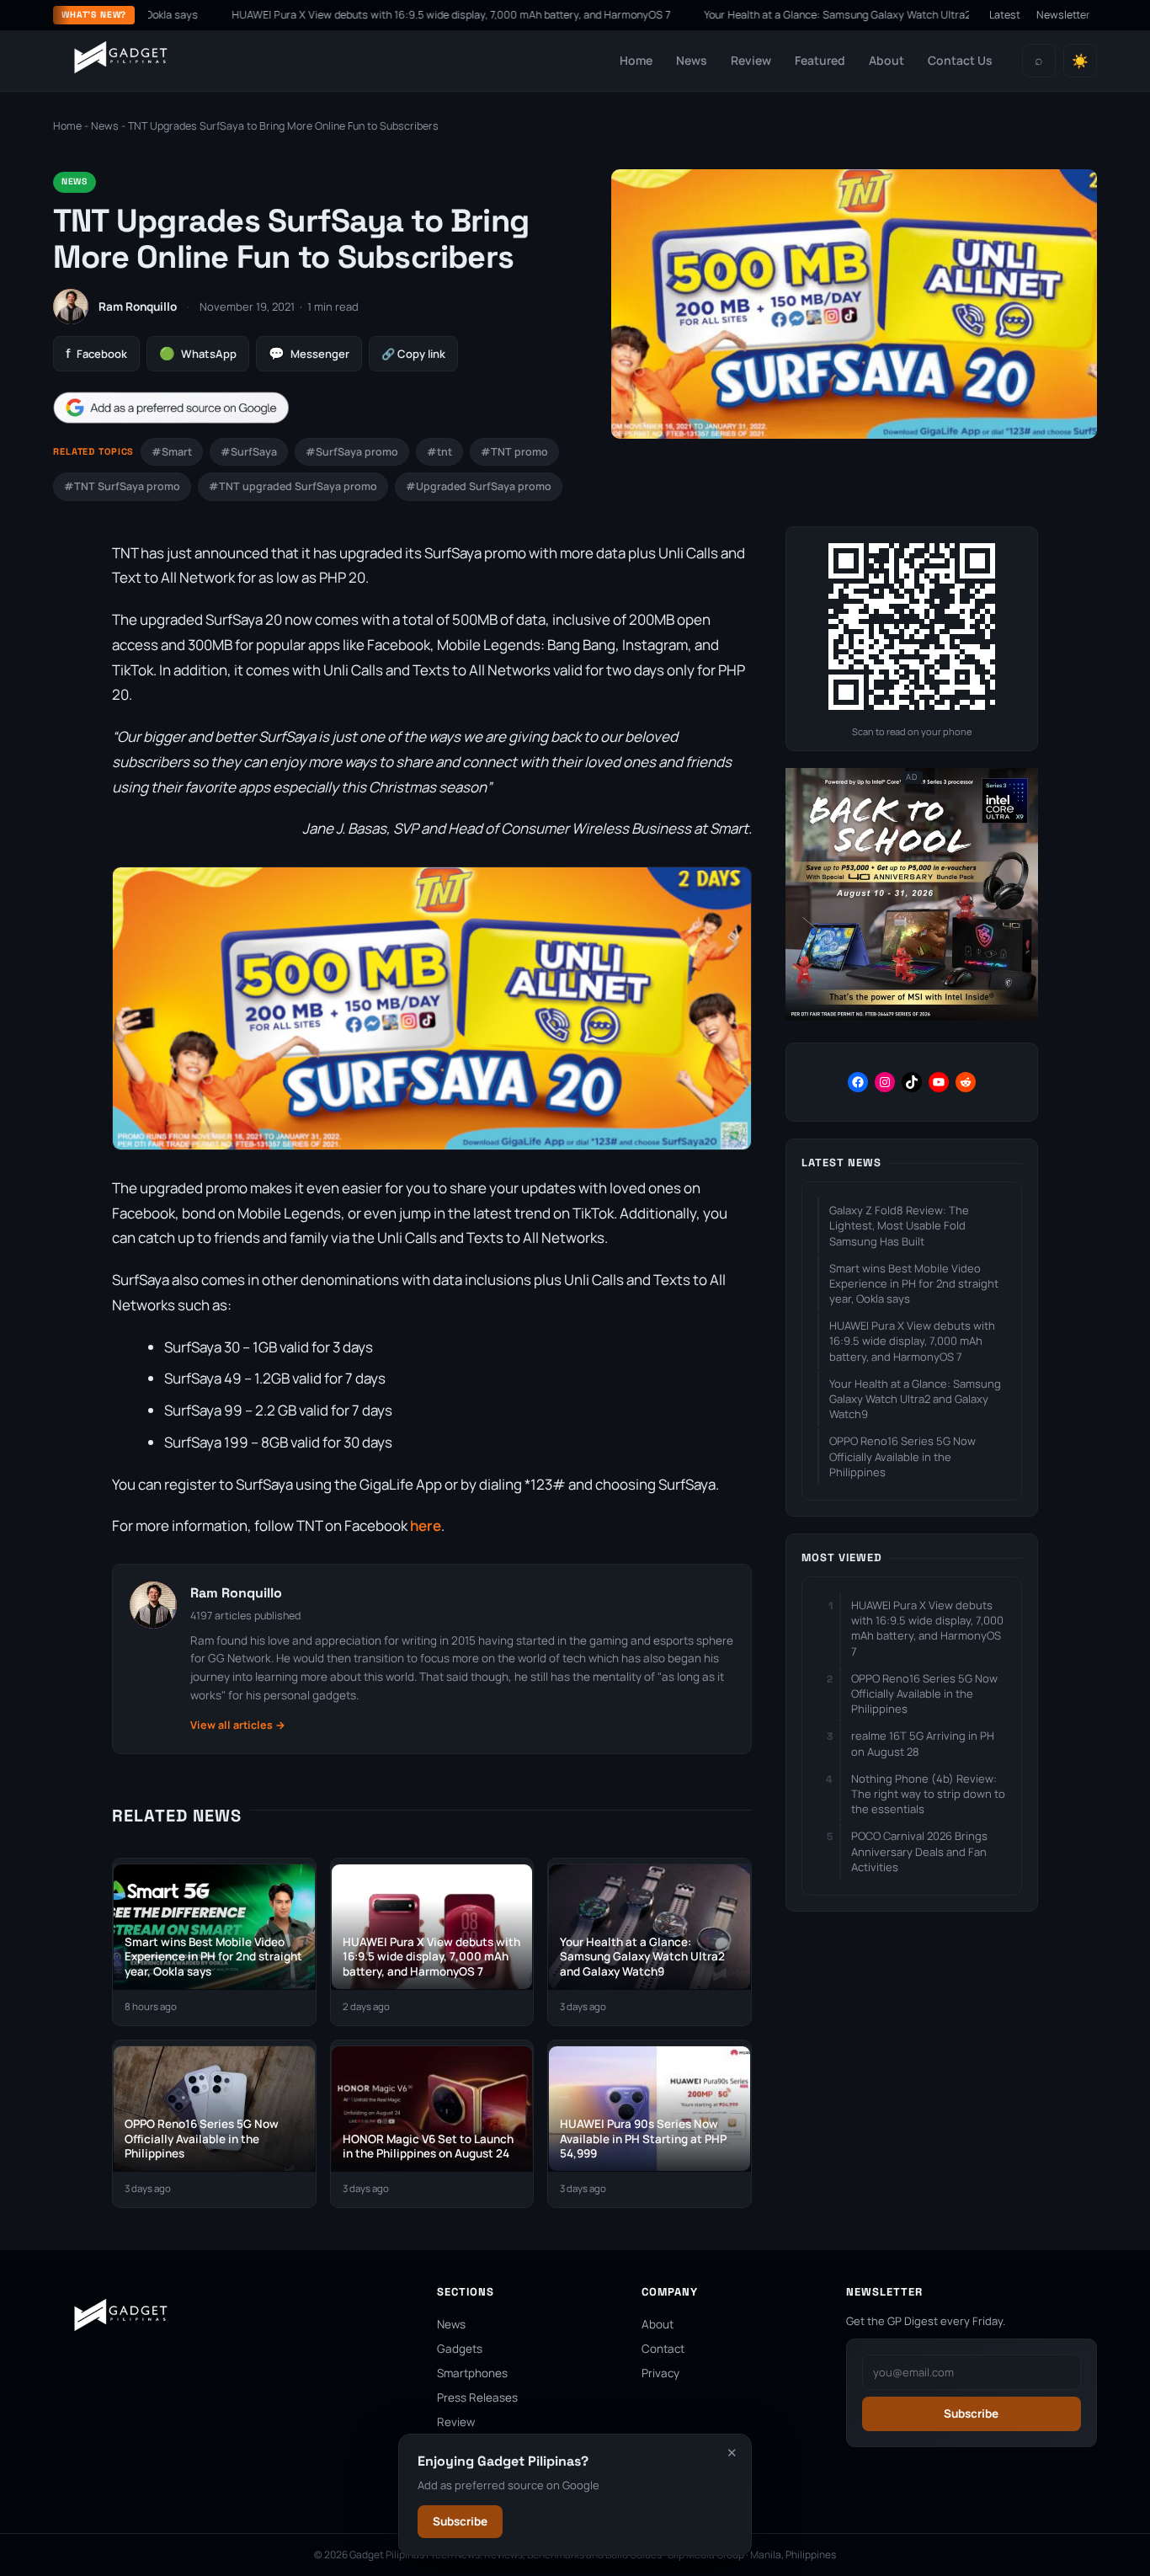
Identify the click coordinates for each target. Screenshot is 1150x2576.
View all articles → (238, 1725)
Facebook (96, 353)
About (886, 60)
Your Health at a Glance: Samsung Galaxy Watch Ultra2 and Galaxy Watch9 (801, 15)
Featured (820, 60)
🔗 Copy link (413, 354)
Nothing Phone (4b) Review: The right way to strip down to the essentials (928, 1794)
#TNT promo (514, 452)
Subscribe (460, 2521)
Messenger (309, 353)
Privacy (660, 2373)
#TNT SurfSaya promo (122, 486)
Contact (663, 2349)
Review (751, 60)
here (426, 1525)
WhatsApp (198, 353)
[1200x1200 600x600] (912, 1017)
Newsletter (1063, 15)
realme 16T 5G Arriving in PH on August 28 (923, 1743)
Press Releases (477, 2397)
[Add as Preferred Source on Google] (171, 408)
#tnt (439, 452)
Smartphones (472, 2373)
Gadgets (460, 2349)
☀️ (1080, 61)
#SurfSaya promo (352, 452)
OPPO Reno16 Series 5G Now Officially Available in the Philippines (902, 1456)
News (692, 60)
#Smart (172, 452)
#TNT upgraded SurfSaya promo (293, 486)
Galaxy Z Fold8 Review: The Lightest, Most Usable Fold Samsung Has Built (899, 1225)
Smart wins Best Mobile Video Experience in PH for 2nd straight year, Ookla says (914, 1283)
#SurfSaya (249, 452)
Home (636, 60)
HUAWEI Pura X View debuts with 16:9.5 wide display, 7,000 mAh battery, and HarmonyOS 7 (367, 15)
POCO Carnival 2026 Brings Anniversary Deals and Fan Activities (919, 1851)
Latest (1005, 15)
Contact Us (960, 60)
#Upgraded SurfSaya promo (479, 486)
